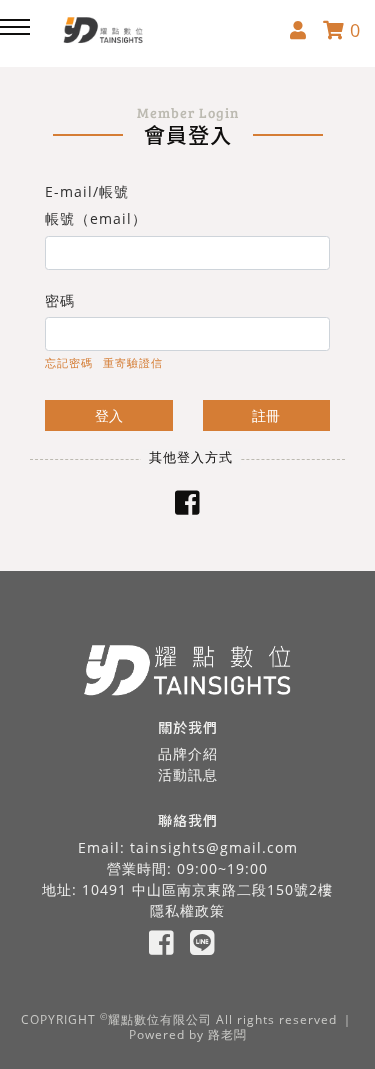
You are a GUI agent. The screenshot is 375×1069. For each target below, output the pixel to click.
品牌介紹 (188, 753)
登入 (109, 415)
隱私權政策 (187, 910)
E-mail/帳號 (87, 191)
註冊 (266, 415)
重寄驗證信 (133, 362)
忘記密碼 (69, 362)
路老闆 (227, 1034)
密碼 (60, 300)
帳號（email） (96, 218)
